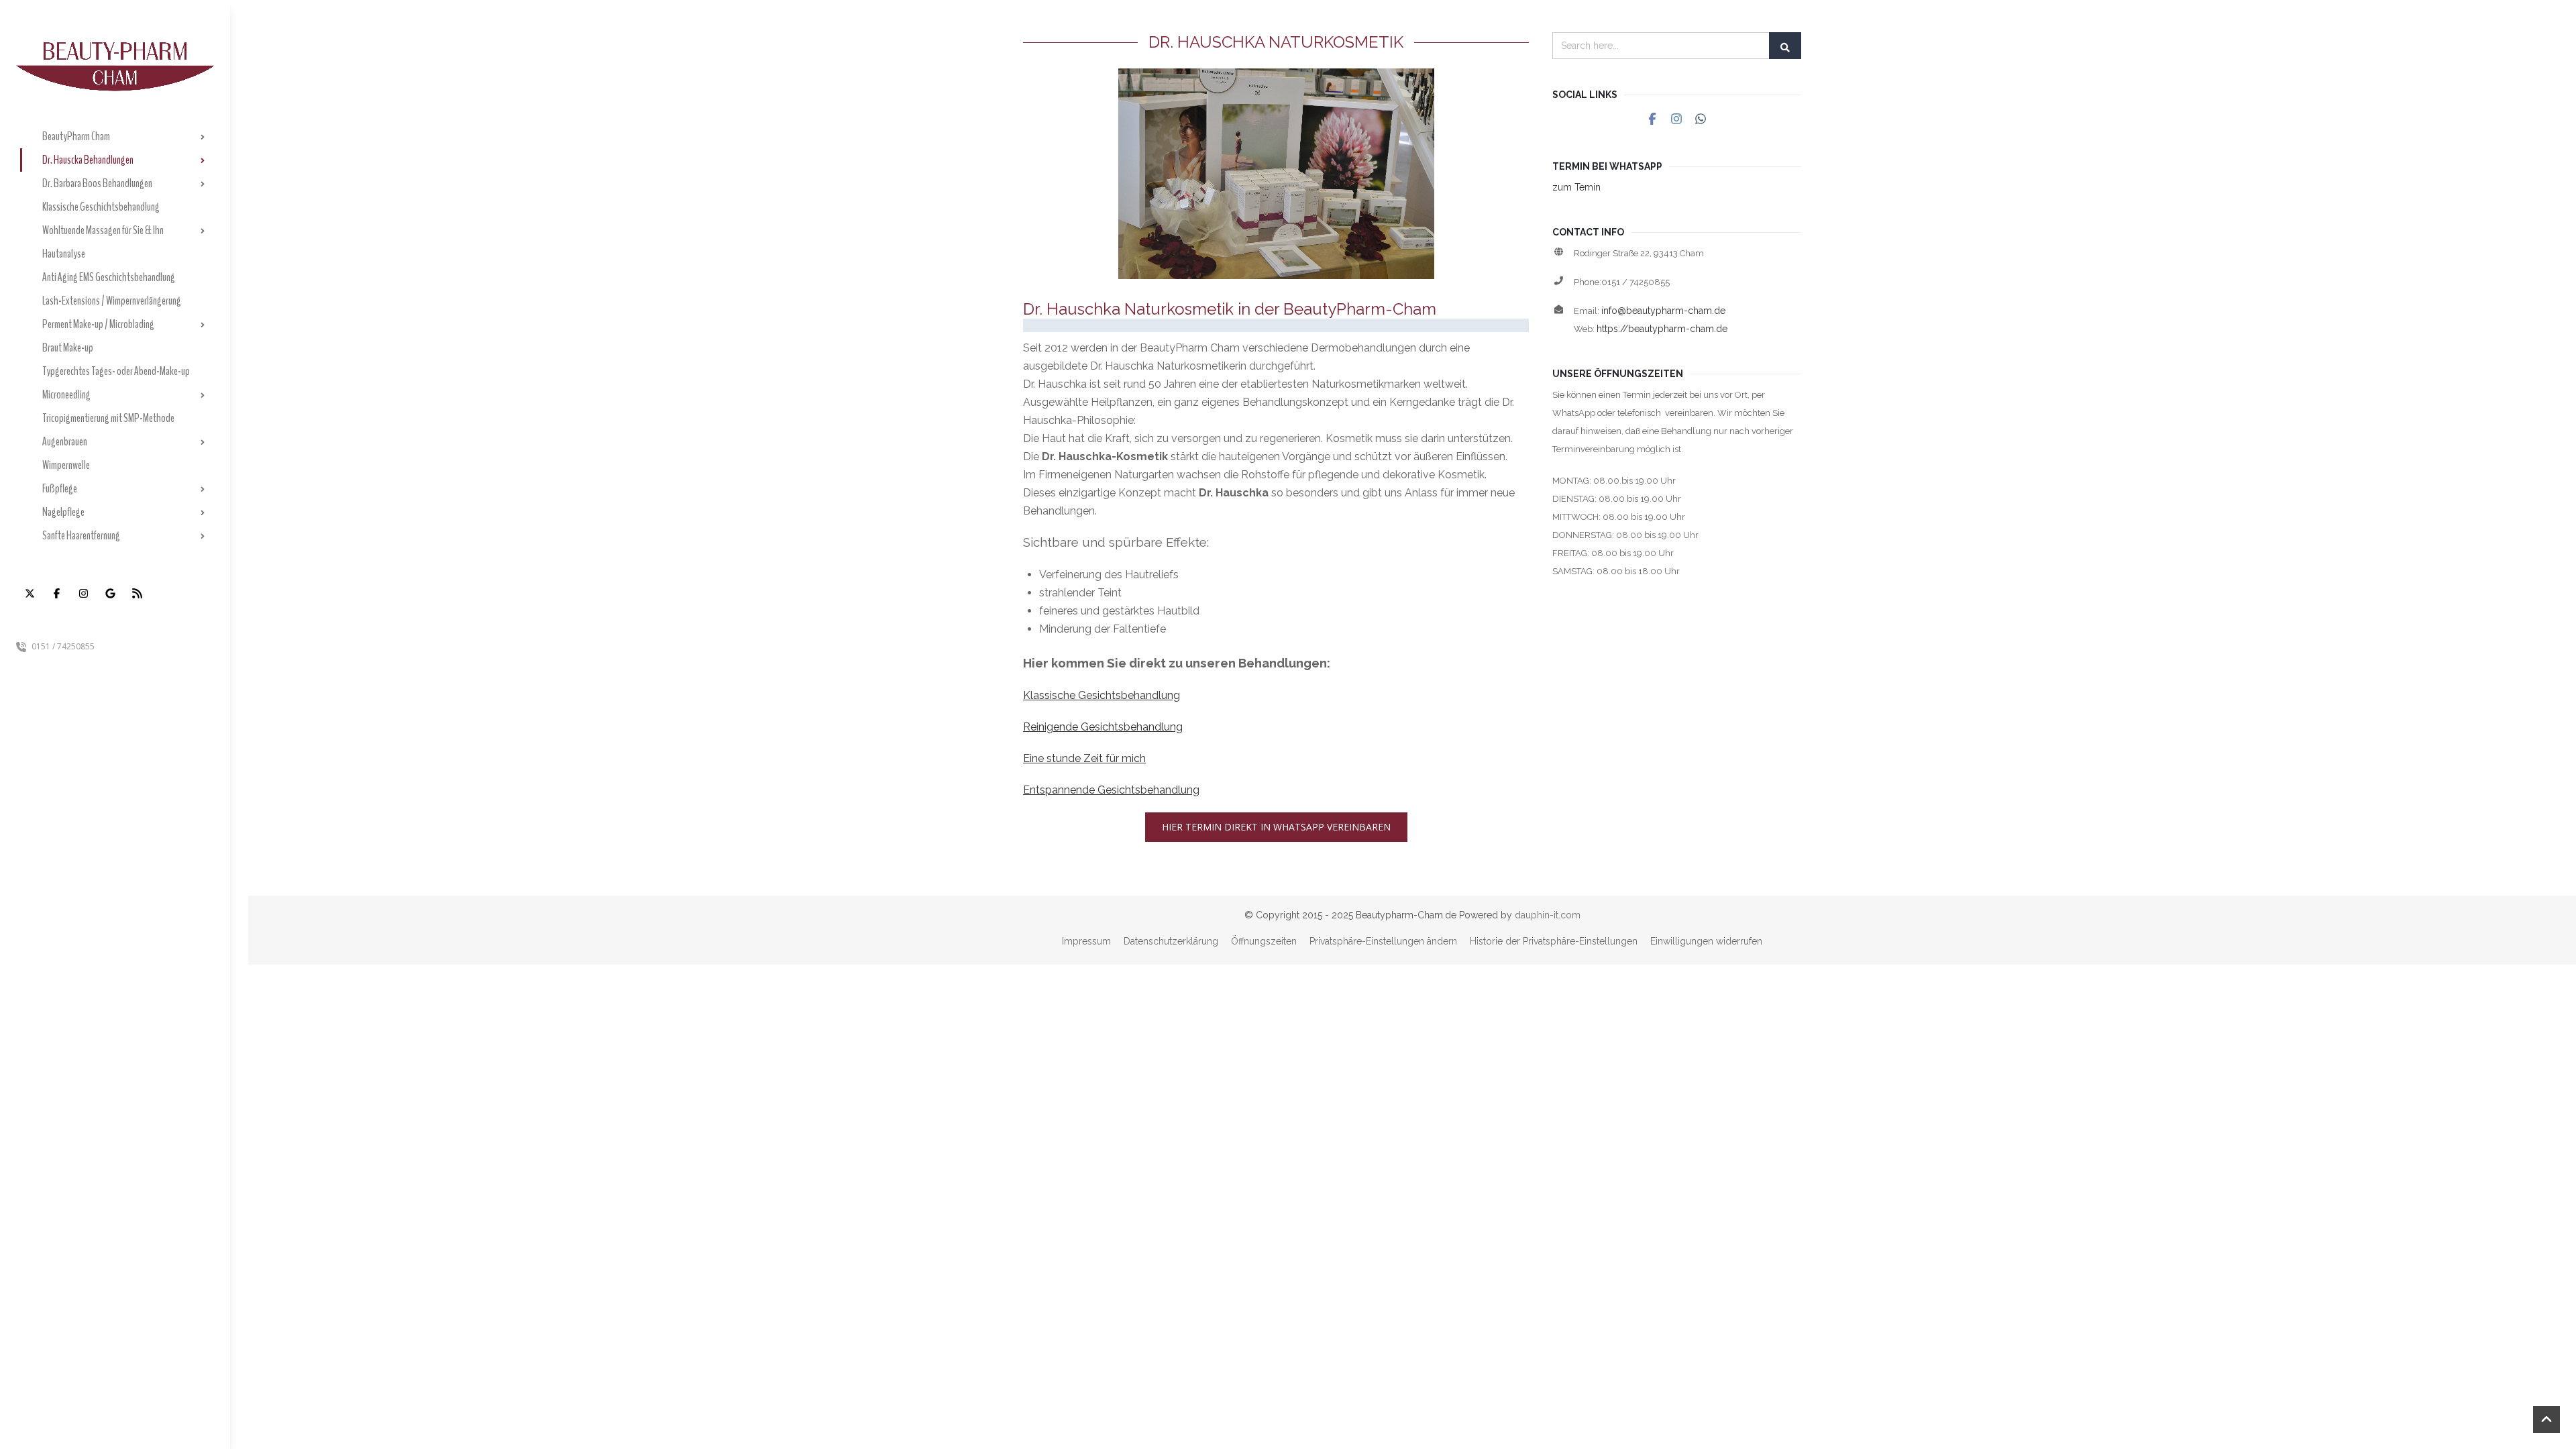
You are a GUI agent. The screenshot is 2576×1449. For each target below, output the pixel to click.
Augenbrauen (65, 441)
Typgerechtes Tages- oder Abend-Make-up (116, 371)
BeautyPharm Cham (76, 136)
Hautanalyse (64, 254)
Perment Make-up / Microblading (98, 324)
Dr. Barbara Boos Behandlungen (97, 183)
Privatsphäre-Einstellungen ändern (1383, 941)
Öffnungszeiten (1264, 941)
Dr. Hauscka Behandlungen (88, 160)
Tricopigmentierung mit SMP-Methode (108, 418)
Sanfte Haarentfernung (81, 535)
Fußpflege (60, 488)
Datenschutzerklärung (1171, 941)
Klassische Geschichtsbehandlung (101, 207)
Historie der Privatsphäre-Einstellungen (1554, 941)
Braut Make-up (68, 347)
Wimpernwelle (66, 465)
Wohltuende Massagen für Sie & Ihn (103, 230)
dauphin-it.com (1548, 915)
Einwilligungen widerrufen (1706, 941)
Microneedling (66, 394)
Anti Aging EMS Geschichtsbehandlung (109, 277)
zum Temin (1576, 187)
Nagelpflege (63, 512)
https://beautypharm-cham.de (1662, 329)
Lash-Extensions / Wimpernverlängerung (112, 301)
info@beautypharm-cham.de (1663, 311)
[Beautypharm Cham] (115, 46)
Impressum (1086, 941)
